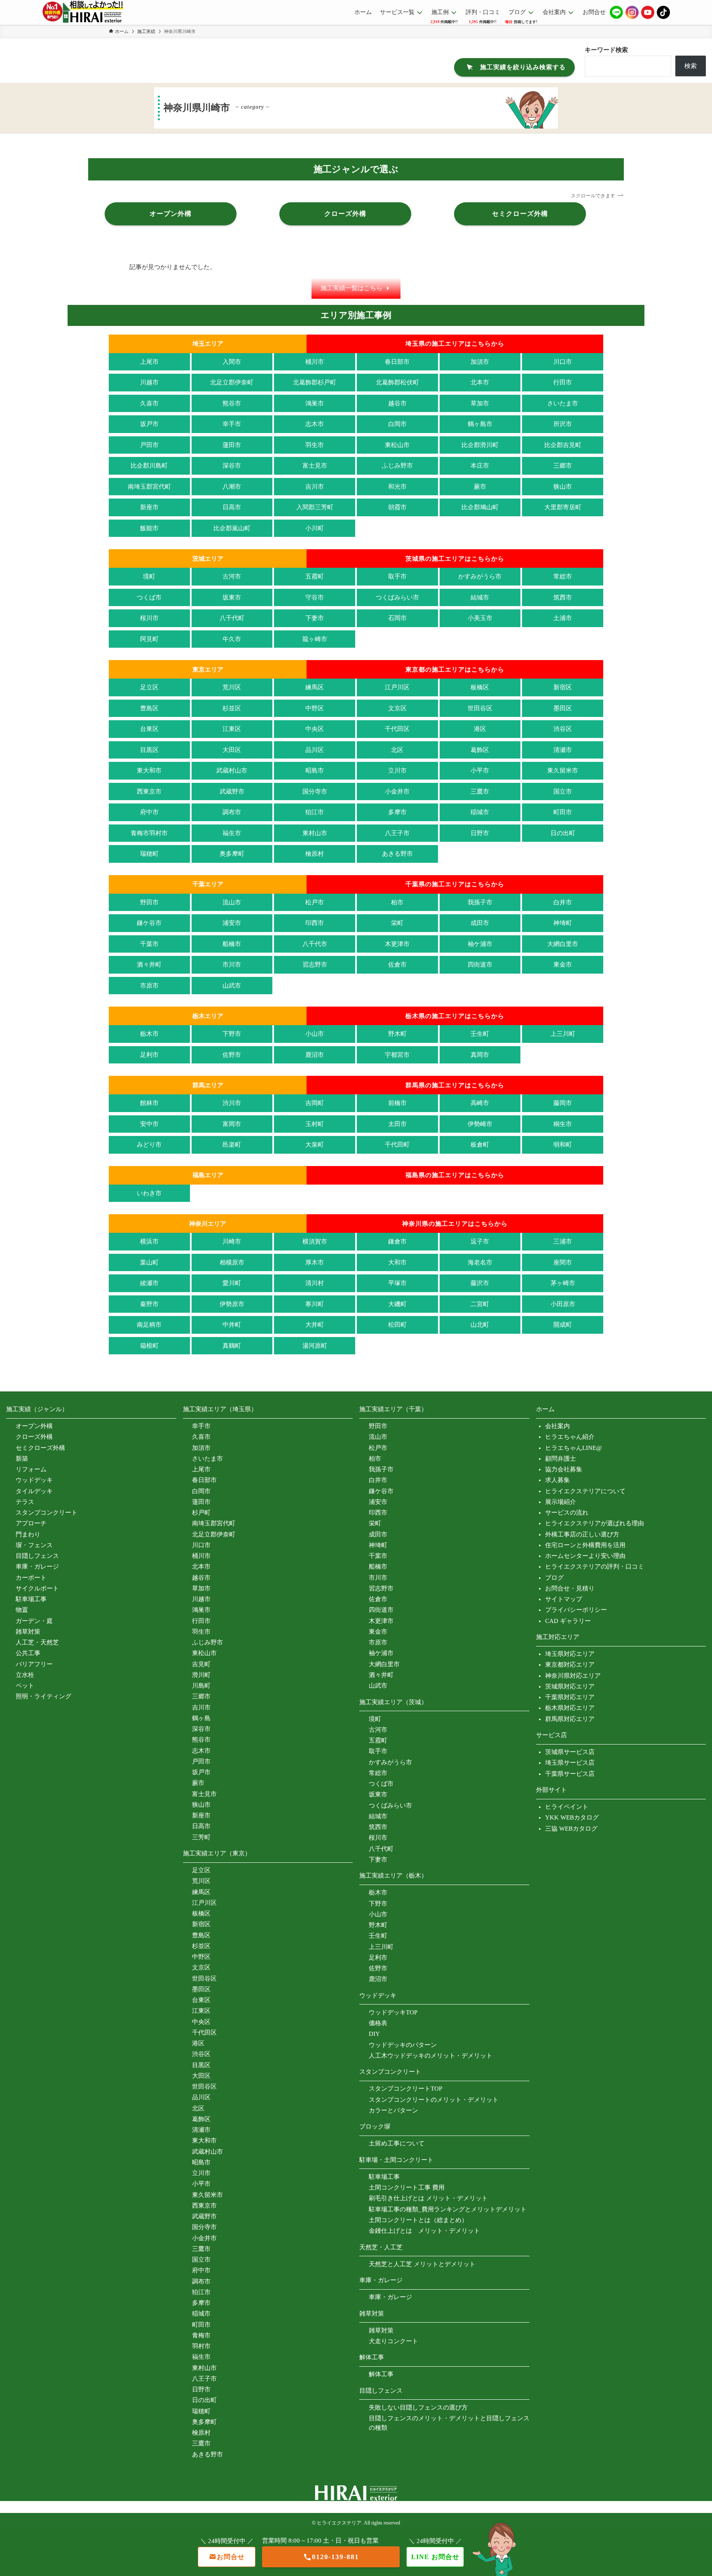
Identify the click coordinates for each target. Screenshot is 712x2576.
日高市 (232, 507)
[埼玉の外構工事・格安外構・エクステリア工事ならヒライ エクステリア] (83, 12)
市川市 (232, 965)
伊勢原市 (232, 1304)
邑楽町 (232, 1145)
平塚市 (397, 1283)
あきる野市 (397, 854)
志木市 (315, 424)
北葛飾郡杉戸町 (315, 382)
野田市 (149, 902)
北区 (397, 750)
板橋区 (480, 687)
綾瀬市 (149, 1283)
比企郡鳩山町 (480, 507)
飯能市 (149, 528)
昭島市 (315, 770)
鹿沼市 (315, 1055)
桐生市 (563, 1124)
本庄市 (480, 466)
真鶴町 (232, 1346)
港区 (480, 729)
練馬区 (315, 687)
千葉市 (149, 944)
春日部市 (397, 362)
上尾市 (149, 362)
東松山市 (397, 445)
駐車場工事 (31, 1599)
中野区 (315, 708)
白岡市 (397, 424)
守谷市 (315, 597)
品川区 (315, 750)
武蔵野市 (232, 792)
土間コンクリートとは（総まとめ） (418, 2220)
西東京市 (149, 792)
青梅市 (201, 2335)
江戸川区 (397, 687)
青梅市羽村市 (149, 833)
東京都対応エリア (570, 1665)
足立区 (149, 687)
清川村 (315, 1283)
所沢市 (563, 424)
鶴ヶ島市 (480, 424)
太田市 (397, 1124)
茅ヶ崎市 (563, 1283)
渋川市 (232, 1103)
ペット (25, 1686)
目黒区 (149, 750)
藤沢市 (480, 1283)
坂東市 (232, 597)
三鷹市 (480, 792)
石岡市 (397, 618)
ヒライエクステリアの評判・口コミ (595, 1567)
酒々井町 (149, 965)
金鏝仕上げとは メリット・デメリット (424, 2231)
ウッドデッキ (34, 1480)
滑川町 (201, 1675)
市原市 (149, 986)
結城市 (480, 597)
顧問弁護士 (561, 1459)
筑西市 (563, 597)
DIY (374, 2034)
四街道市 (480, 965)
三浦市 (563, 1241)
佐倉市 (397, 965)
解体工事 (381, 2374)
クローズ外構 (34, 1437)
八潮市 (232, 487)
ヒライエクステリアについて (585, 1491)
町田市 (563, 812)
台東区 (149, 729)
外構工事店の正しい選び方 (582, 1534)
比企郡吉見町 (563, 445)
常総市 (563, 576)
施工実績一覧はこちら (352, 288)
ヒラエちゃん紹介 (570, 1437)
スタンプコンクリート (47, 1513)
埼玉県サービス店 (570, 1763)
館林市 (149, 1103)
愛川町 (232, 1283)
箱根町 (149, 1346)
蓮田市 (232, 445)
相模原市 (232, 1262)
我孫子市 (480, 902)
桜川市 (149, 618)
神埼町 (563, 923)
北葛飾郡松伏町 (397, 382)
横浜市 (149, 1241)
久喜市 (149, 403)
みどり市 (149, 1145)
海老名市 (480, 1262)
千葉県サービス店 (570, 1774)
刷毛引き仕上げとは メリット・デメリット (428, 2198)
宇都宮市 (397, 1055)
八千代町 (232, 618)
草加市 (480, 403)
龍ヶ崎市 (315, 639)
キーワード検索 (606, 50)
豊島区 (149, 708)
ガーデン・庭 (34, 1621)
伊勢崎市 (480, 1124)
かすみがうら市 (480, 576)
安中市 (149, 1124)
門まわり (28, 1534)
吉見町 (201, 1664)
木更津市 (397, 944)
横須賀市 (315, 1241)
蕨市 (480, 487)
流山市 (232, 902)
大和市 (397, 1262)
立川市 (397, 770)
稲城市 (480, 812)
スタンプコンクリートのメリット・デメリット (434, 2100)
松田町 (397, 1325)
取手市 (397, 576)
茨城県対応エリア (570, 1686)
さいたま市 (563, 403)
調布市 (232, 812)
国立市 (563, 792)
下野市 (232, 1034)
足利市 (149, 1055)
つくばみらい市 (397, 597)
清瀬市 (563, 750)
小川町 (315, 528)
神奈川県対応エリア (573, 1676)
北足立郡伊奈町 (232, 382)
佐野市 (232, 1055)
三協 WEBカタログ (571, 1829)
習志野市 (315, 965)
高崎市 (480, 1103)
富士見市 (315, 466)
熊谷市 (232, 403)
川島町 (201, 1686)
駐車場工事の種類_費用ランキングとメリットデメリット (448, 2209)
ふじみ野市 (397, 466)
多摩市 (397, 812)
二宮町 (480, 1304)
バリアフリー (34, 1664)
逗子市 (480, 1241)
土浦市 (563, 618)
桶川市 (315, 362)
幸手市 (232, 424)
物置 (22, 1610)
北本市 (480, 382)
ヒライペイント (567, 1807)
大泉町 (315, 1145)
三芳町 (201, 1837)
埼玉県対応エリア (570, 1654)
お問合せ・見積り (570, 1588)
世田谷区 (480, 708)
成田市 (480, 923)
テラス (25, 1502)
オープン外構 (34, 1426)
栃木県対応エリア (570, 1708)
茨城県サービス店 (570, 1752)
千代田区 (397, 729)
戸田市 (149, 445)
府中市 (149, 812)
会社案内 (557, 1426)
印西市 (315, 923)
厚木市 (315, 1262)
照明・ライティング (43, 1696)
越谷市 (397, 403)
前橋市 (397, 1103)
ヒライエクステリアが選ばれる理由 (595, 1523)
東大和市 (149, 770)
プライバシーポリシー (576, 1610)
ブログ (554, 1578)
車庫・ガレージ (37, 1567)
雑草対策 (28, 1632)
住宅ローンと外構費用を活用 (585, 1545)
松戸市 (315, 902)
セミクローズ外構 (40, 1448)
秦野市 (149, 1304)
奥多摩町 (232, 854)
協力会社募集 (564, 1469)
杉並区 (232, 708)
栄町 (397, 923)
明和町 (563, 1145)
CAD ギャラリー (568, 1621)
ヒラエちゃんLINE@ (574, 1448)
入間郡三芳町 (315, 507)
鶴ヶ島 (201, 1718)
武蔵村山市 (232, 770)
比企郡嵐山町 (232, 528)
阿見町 (149, 639)
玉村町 (315, 1124)
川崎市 (232, 1241)
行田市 (563, 382)
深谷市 (232, 466)
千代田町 (397, 1145)
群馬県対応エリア (570, 1719)
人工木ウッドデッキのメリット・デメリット (431, 2056)
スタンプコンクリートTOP (405, 2089)
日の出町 (563, 833)
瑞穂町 (149, 854)
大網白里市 (563, 944)
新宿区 (563, 687)
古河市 (232, 576)
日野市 (480, 833)
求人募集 (557, 1480)
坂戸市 (149, 424)
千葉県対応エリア (570, 1697)
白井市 (563, 902)
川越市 (149, 382)
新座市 (149, 507)
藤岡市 (563, 1103)
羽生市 (315, 445)
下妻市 (315, 618)
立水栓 (25, 1675)
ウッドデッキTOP (393, 2012)
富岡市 (232, 1124)
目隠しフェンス (37, 1556)
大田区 (232, 750)
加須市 (480, 362)
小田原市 (563, 1304)
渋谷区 (563, 729)
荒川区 (232, 687)
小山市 (315, 1034)
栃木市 (149, 1034)
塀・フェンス (34, 1545)
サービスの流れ (567, 1513)
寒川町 (315, 1304)
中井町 (232, 1325)
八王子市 (397, 833)
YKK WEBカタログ (572, 1817)
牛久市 (232, 639)
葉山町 (149, 1262)
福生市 (232, 833)
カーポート (31, 1578)
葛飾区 (480, 750)
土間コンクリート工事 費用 (407, 2187)
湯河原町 (315, 1346)
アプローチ (31, 1523)
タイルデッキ (34, 1491)
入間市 (232, 362)
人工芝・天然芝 (37, 1642)
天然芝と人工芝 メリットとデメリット (422, 2264)
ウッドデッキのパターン (403, 2045)
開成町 (563, 1325)
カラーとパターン (393, 2110)
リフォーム (31, 1469)
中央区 (315, 729)
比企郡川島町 (149, 466)
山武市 (232, 986)
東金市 (563, 965)
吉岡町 (315, 1103)
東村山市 (315, 833)
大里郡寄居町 (563, 507)
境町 (149, 576)
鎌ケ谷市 (149, 923)
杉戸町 (201, 1513)
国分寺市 (315, 792)
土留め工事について (397, 2143)
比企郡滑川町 (480, 445)
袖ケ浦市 (480, 944)
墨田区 (563, 708)
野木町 (397, 1034)
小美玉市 (480, 618)
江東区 (232, 729)
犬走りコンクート (393, 2341)
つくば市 (149, 597)
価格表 (378, 2023)
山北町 (480, 1325)
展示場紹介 (561, 1502)
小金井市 (397, 792)
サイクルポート (37, 1588)
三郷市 (563, 466)
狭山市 (563, 487)
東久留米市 (563, 770)
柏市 (397, 902)
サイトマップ (564, 1599)
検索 (691, 66)
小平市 (480, 770)
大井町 (315, 1325)
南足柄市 (149, 1325)
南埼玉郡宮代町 (149, 487)
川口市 (563, 362)
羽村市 (201, 2346)
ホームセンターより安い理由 (585, 1556)
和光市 (397, 487)
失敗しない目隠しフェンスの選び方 (418, 2407)
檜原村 (315, 854)
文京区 (397, 708)
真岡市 (480, 1055)
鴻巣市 (315, 403)
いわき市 (149, 1193)
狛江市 (315, 812)
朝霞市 (397, 507)
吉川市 (315, 487)
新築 (22, 1459)
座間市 (563, 1262)
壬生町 (480, 1034)
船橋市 (232, 944)
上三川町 (563, 1034)
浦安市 (232, 923)
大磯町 (397, 1304)
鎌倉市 (397, 1241)
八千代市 (315, 944)
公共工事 (28, 1653)
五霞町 (315, 576)
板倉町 (480, 1145)
